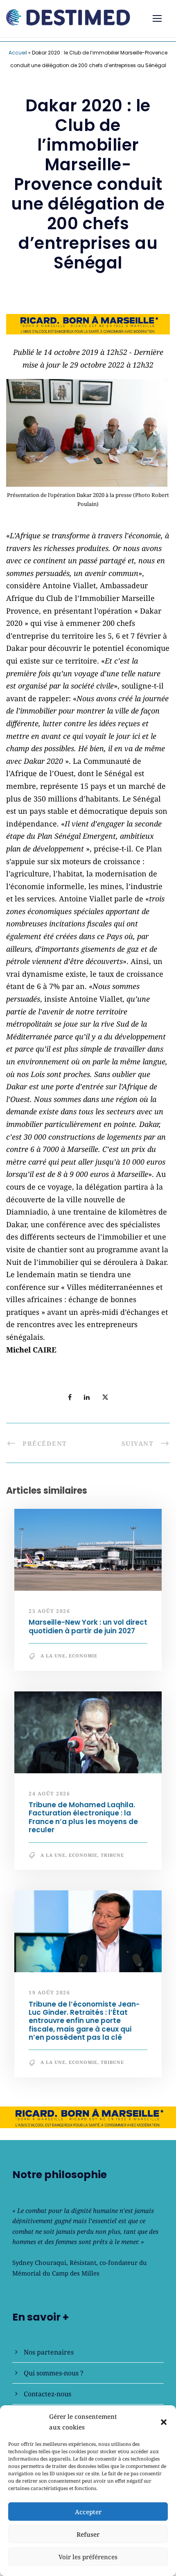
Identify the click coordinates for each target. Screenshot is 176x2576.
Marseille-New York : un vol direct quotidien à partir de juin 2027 (88, 1626)
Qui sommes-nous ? (54, 2373)
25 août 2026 (49, 1611)
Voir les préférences (88, 2557)
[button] (164, 2422)
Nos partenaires (49, 2352)
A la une (53, 1656)
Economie (83, 1656)
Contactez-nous (47, 2394)
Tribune (112, 1855)
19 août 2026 (49, 1992)
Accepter (88, 2512)
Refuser (88, 2534)
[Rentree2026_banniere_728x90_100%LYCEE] (88, 323)
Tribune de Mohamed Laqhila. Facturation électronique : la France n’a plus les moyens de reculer (83, 1817)
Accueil (18, 53)
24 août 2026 (49, 1794)
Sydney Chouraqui (39, 2262)
